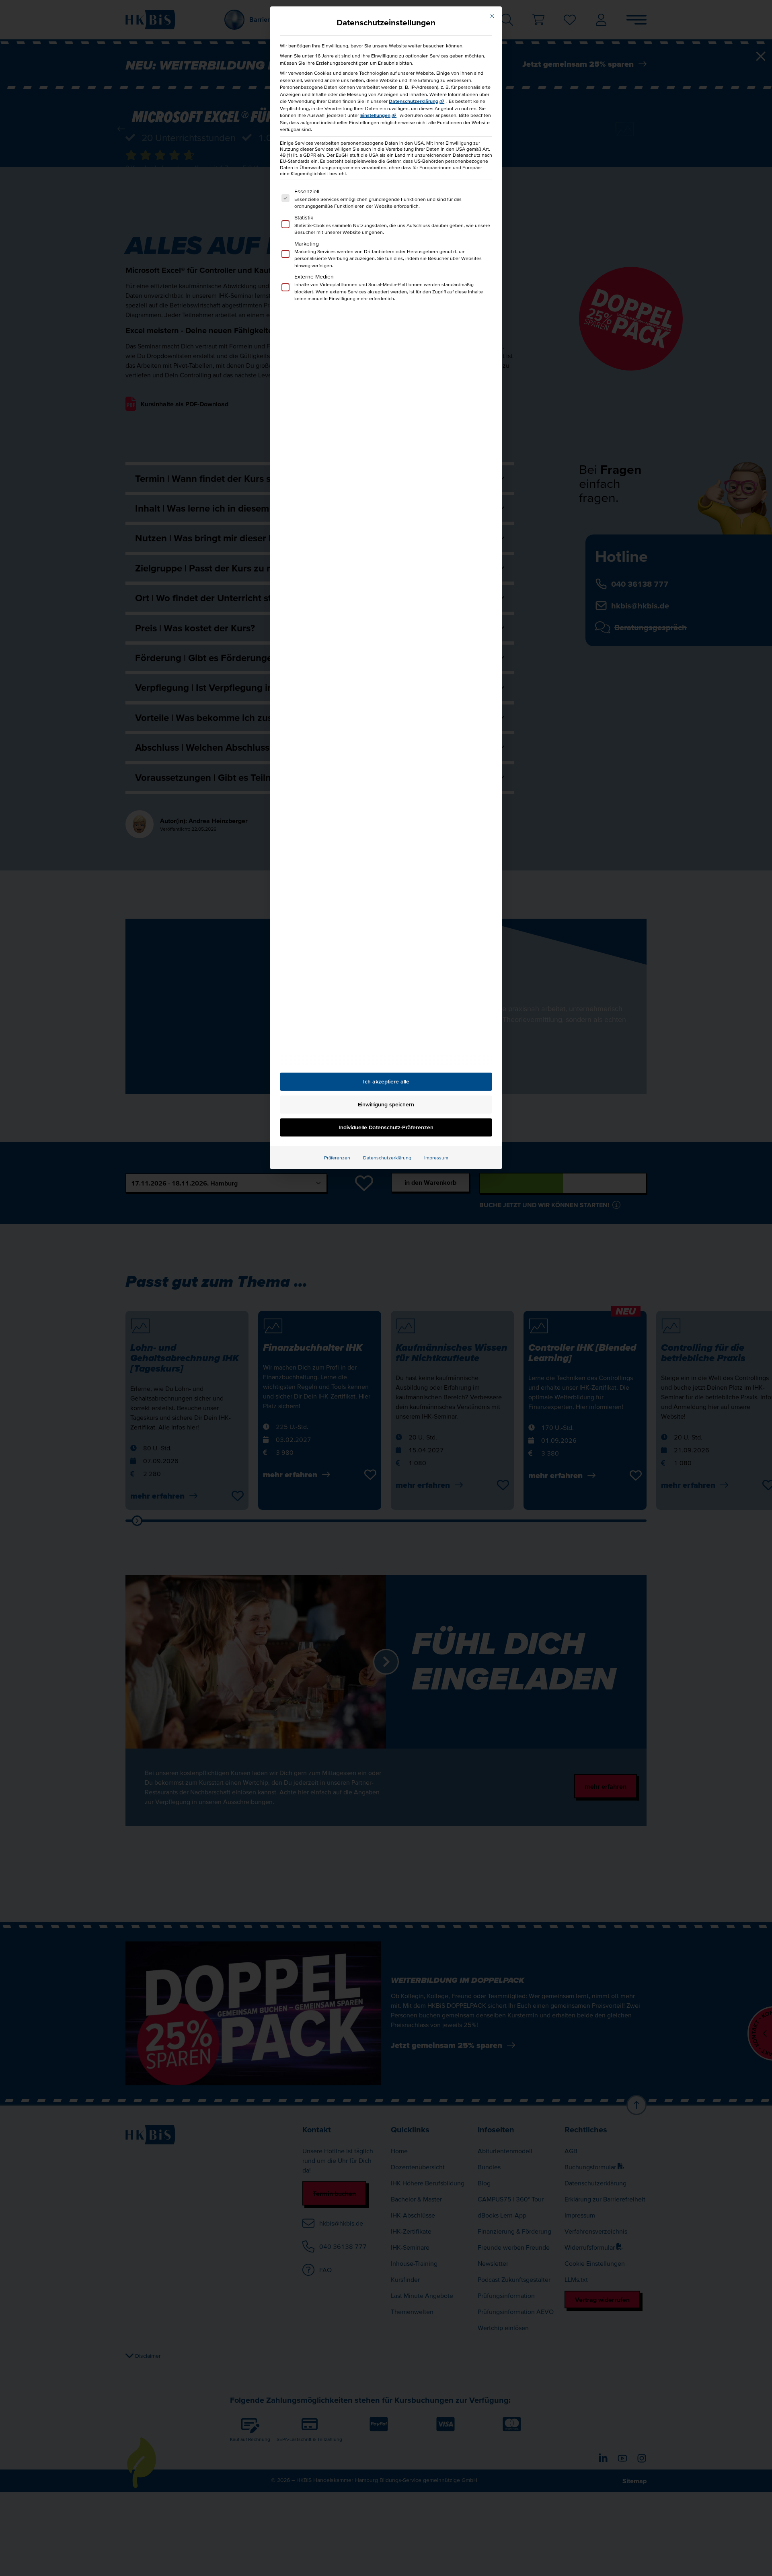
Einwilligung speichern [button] (386, 1104)
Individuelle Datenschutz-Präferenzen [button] (386, 1127)
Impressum (436, 1158)
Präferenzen (337, 1158)
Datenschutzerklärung (414, 101)
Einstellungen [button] (375, 115)
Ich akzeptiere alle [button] (386, 1081)
